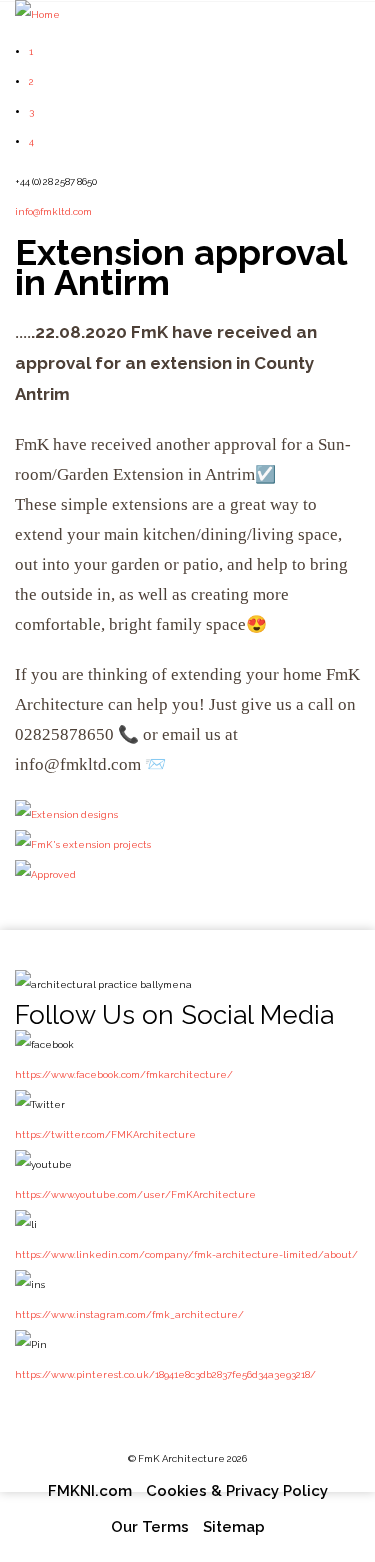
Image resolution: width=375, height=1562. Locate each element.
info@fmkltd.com (53, 211)
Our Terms (150, 1527)
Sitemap (234, 1527)
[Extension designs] (66, 814)
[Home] (37, 14)
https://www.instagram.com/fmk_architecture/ (129, 1314)
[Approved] (45, 874)
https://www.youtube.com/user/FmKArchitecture (135, 1194)
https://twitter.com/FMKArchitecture (105, 1134)
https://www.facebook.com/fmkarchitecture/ (124, 1074)
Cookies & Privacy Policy (237, 1491)
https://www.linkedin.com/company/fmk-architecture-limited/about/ (186, 1254)
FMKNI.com (90, 1491)
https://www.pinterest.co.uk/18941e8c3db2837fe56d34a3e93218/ (165, 1374)
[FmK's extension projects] (83, 844)
